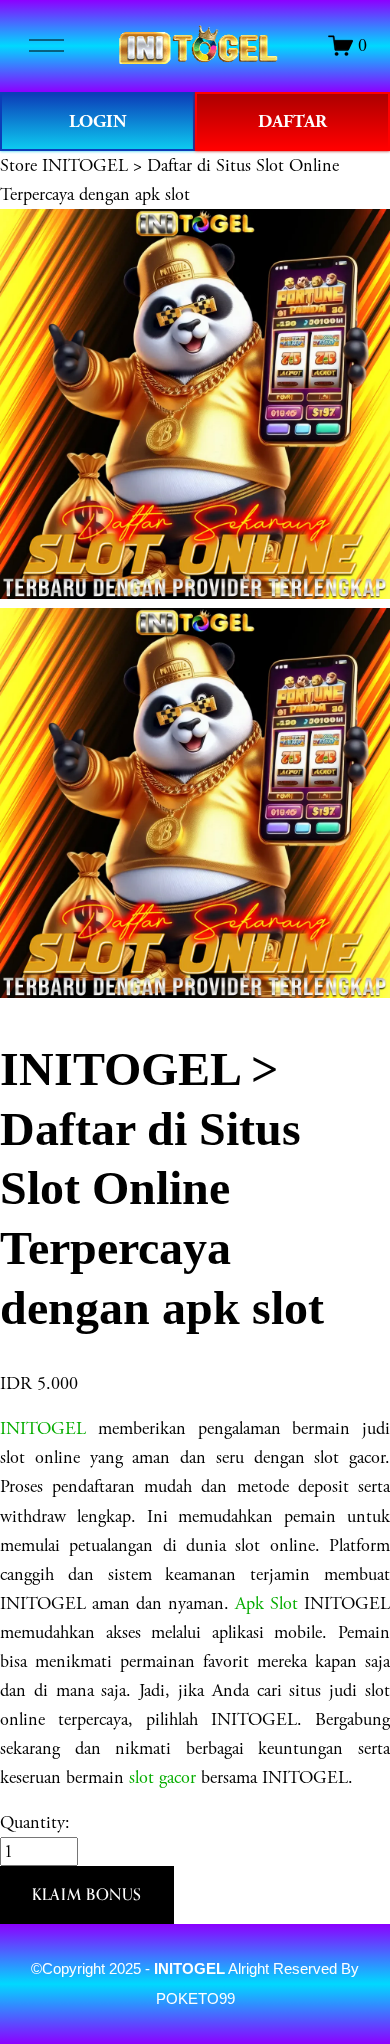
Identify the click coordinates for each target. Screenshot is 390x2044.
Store (18, 165)
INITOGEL (43, 1428)
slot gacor (162, 1777)
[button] (87, 1895)
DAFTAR (292, 121)
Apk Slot (266, 1603)
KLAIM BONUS (87, 1894)
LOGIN (98, 121)
